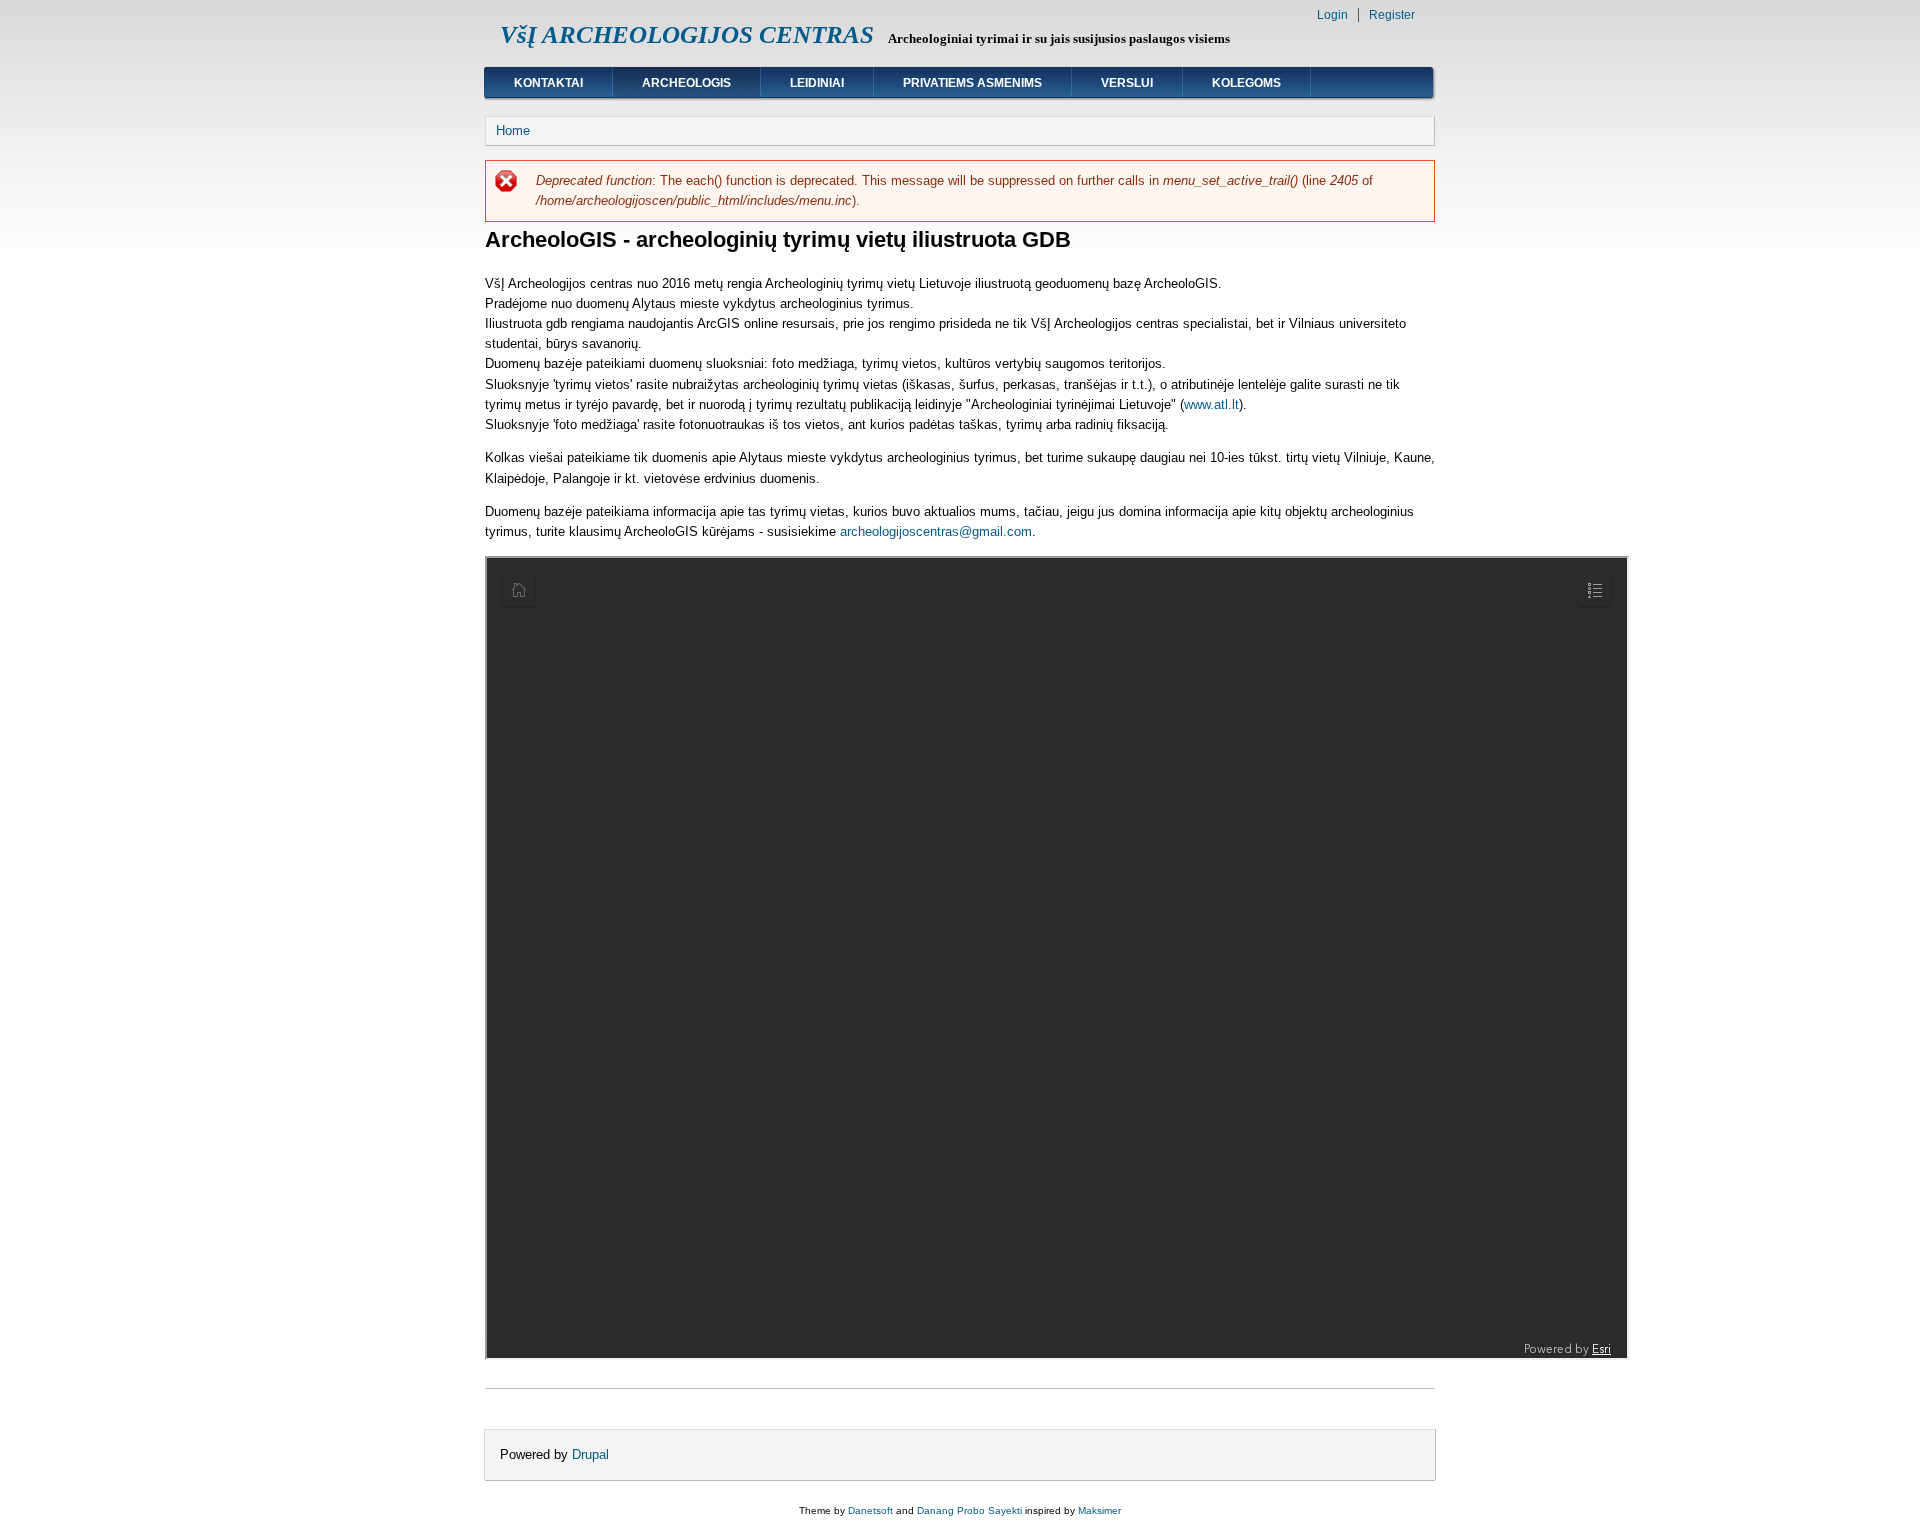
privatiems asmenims (972, 83)
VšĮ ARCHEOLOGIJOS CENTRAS (687, 34)
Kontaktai (548, 83)
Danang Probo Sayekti (969, 1510)
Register (1392, 15)
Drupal (590, 1454)
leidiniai (817, 83)
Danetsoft (870, 1510)
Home (513, 130)
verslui (1127, 83)
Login (1332, 15)
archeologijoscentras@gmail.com (936, 531)
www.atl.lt (1211, 404)
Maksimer (1099, 1510)
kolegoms (1246, 83)
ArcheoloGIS (686, 83)
